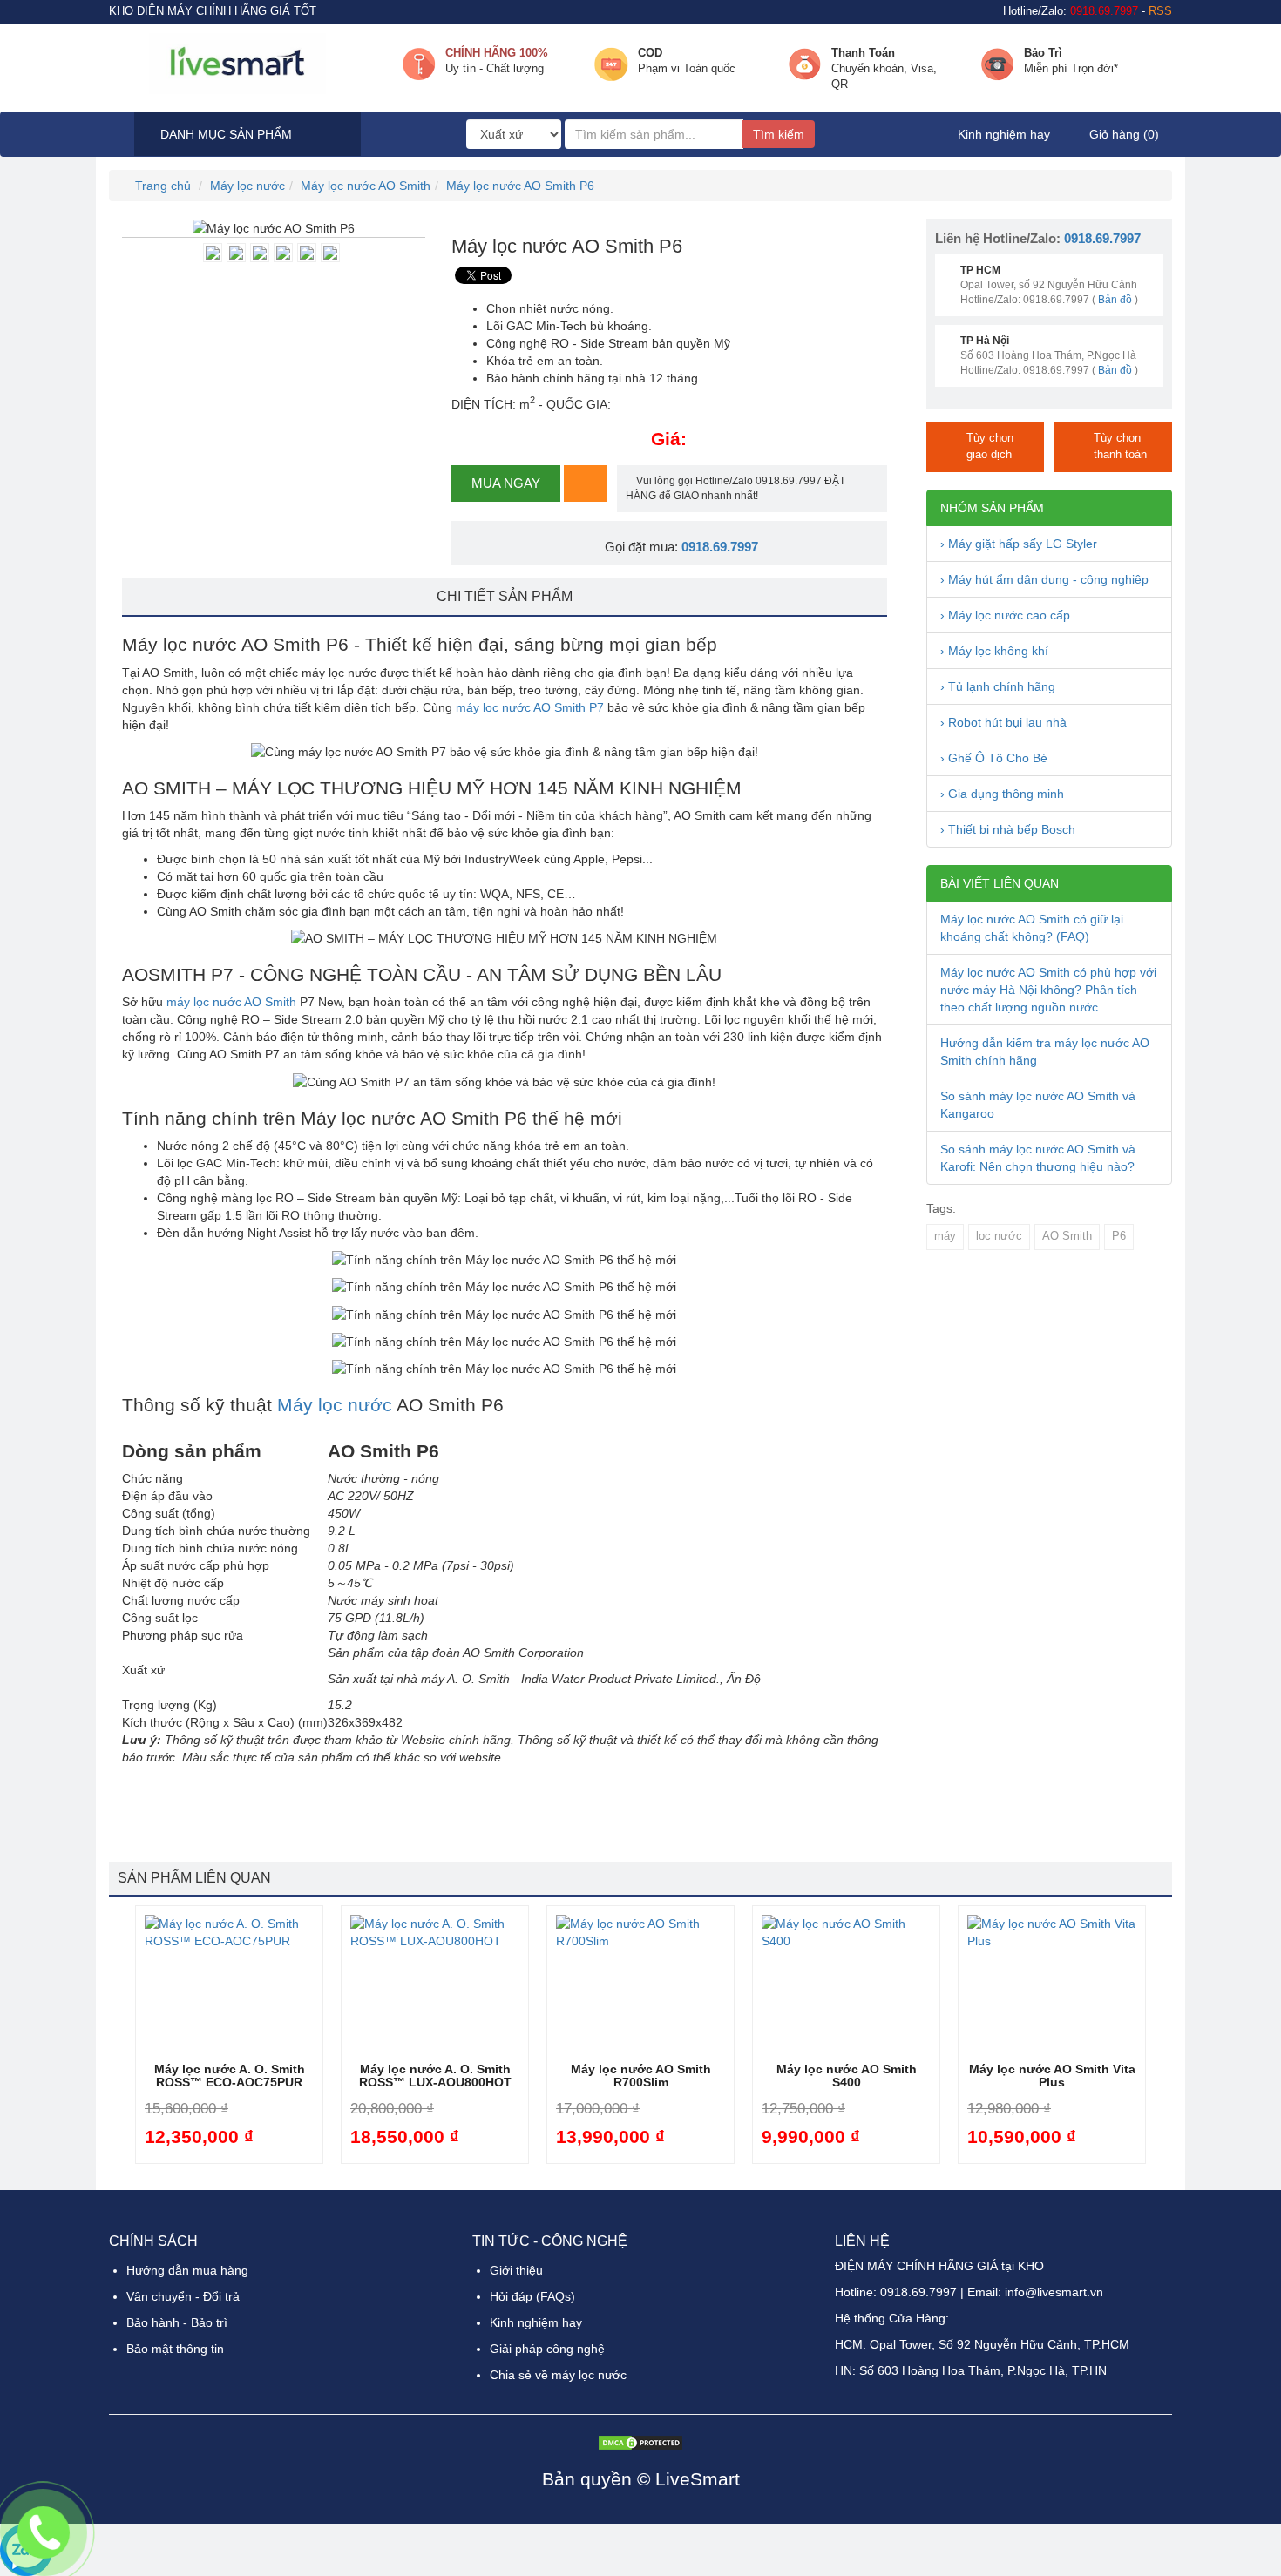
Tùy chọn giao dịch (990, 446)
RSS (1160, 11)
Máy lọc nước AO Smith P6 (520, 186)
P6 (1119, 1236)
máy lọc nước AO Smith (231, 1002)
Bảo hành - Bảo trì (177, 2322)
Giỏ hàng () (1122, 134)
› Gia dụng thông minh (1002, 794)
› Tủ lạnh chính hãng (998, 686)
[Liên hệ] (44, 2532)
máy (945, 1236)
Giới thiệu (516, 2270)
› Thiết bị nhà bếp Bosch (1008, 829)
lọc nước (999, 1236)
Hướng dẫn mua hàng (187, 2270)
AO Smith (1067, 1236)
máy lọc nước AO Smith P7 (530, 707)
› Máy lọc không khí (994, 651)
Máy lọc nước (247, 186)
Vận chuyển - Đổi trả (183, 2296)
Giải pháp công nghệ (547, 2349)
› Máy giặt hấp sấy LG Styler (1019, 544)
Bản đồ (1115, 300)
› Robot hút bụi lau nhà (1003, 722)
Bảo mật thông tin (175, 2349)
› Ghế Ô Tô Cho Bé (994, 758)
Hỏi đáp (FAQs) (532, 2296)
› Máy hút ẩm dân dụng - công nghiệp (1044, 579)
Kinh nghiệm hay (1004, 134)
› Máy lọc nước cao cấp (1005, 615)
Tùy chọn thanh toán (1120, 446)
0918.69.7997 (720, 547)
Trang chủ (161, 186)
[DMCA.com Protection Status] (640, 2441)
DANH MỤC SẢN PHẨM (224, 134)
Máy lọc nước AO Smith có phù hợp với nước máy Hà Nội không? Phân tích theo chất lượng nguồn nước (1048, 990)
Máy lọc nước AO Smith (366, 186)
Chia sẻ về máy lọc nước (558, 2375)
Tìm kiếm (779, 134)
